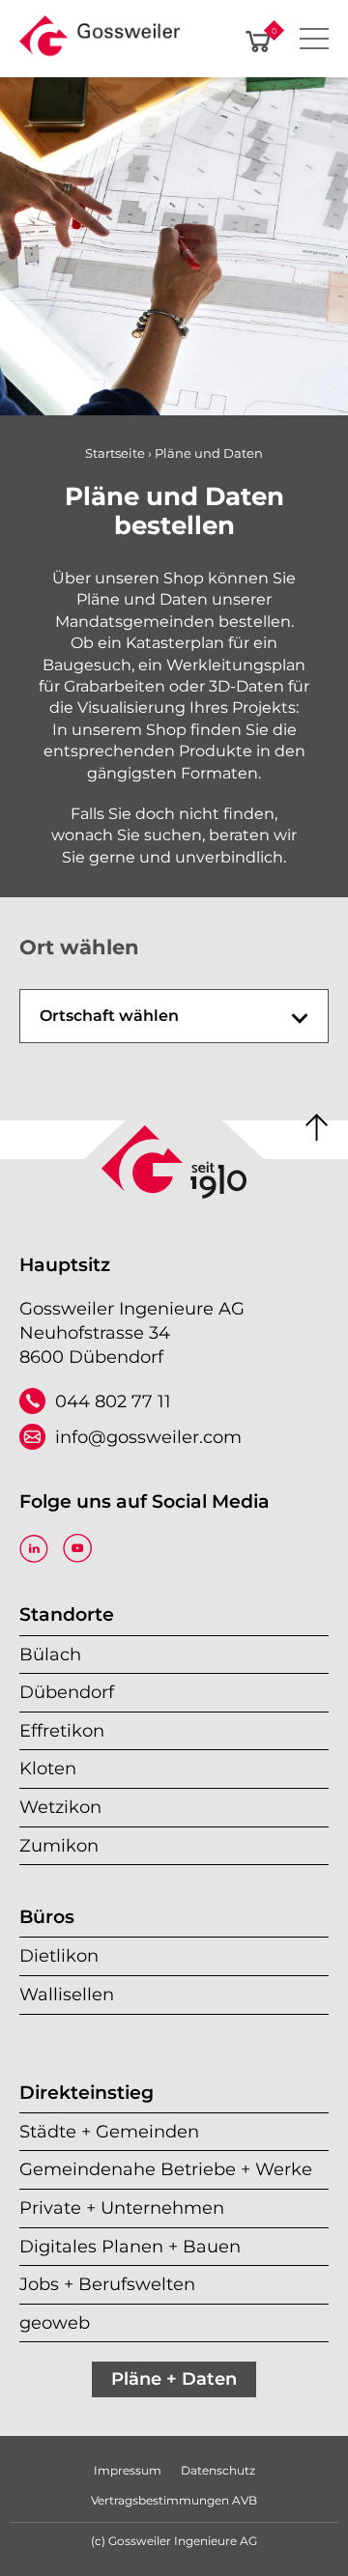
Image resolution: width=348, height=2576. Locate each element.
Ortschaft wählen (109, 1016)
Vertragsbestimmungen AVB (174, 2500)
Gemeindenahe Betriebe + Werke (166, 2169)
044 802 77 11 (113, 1401)
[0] (258, 42)
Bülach (50, 1654)
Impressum (128, 2470)
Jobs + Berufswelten (107, 2284)
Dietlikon (59, 1955)
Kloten (48, 1768)
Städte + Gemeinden (109, 2131)
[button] (100, 42)
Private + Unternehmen (122, 2208)
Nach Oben (317, 1128)
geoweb (55, 2322)
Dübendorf (67, 1692)
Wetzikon (60, 1807)
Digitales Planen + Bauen (130, 2246)
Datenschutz (218, 2470)
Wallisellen (67, 1994)
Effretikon (62, 1730)
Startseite (115, 453)
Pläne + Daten (174, 2378)
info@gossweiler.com (148, 1437)
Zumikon (59, 1845)
